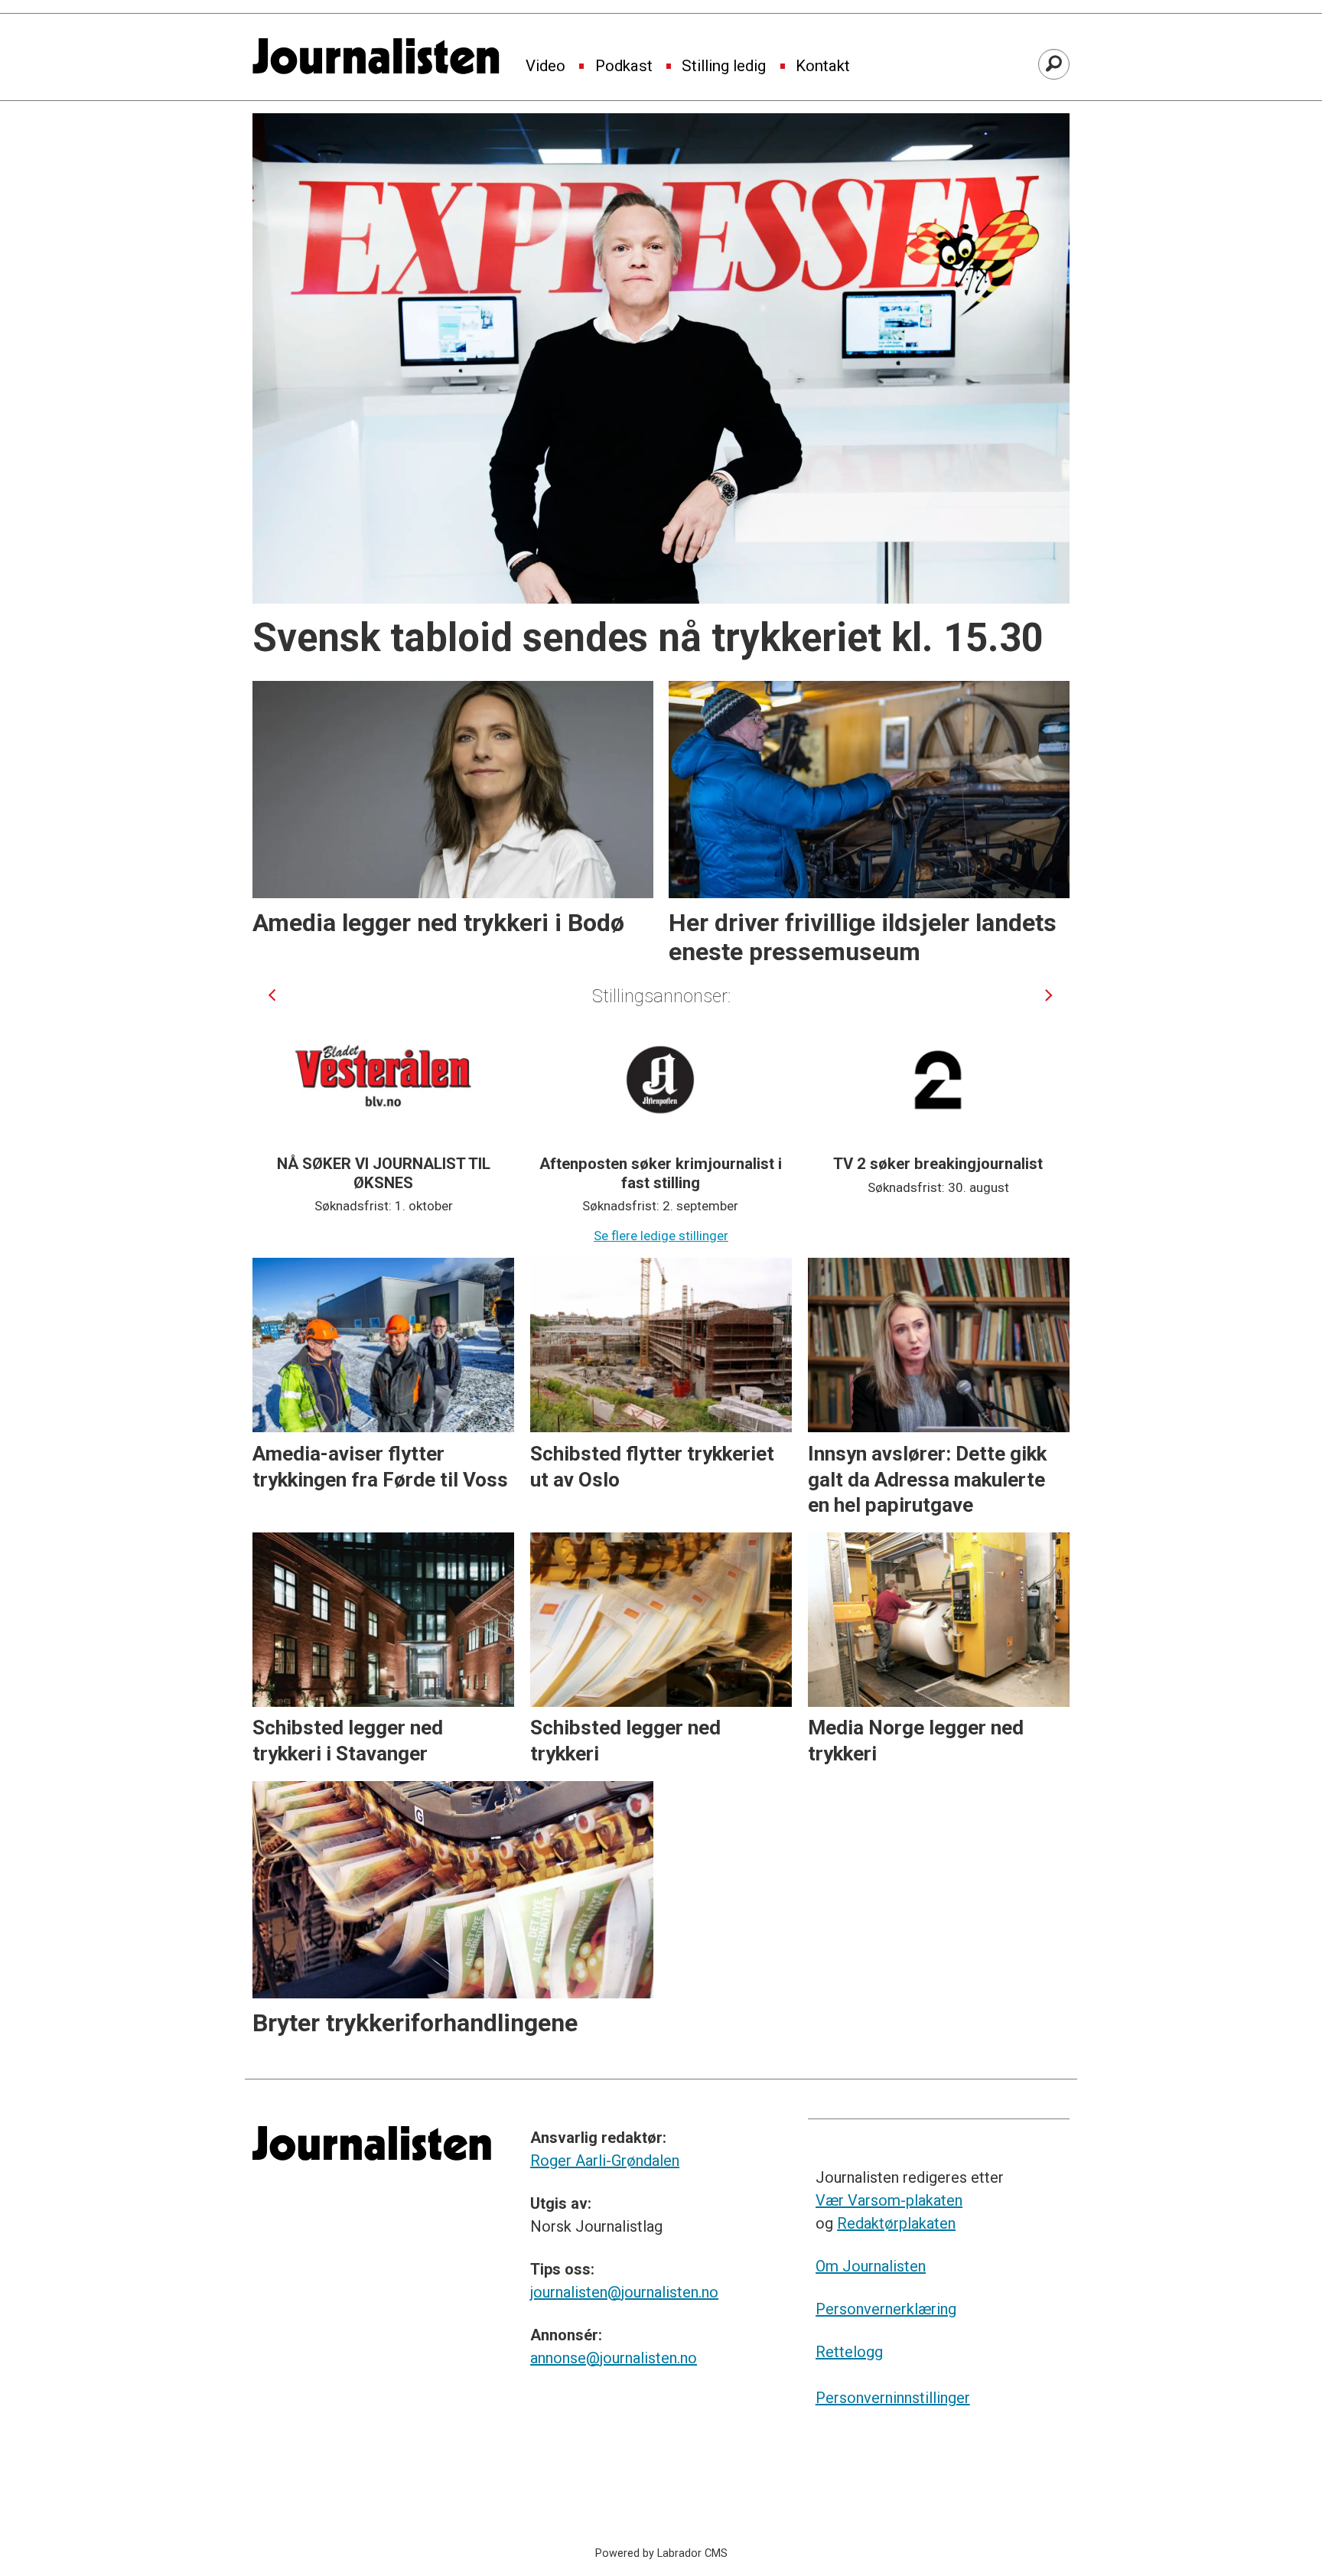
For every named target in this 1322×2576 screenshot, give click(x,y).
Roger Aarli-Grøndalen (605, 2161)
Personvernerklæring (886, 2309)
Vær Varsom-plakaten (889, 2200)
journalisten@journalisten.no (624, 2292)
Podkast (624, 67)
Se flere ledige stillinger (661, 1236)
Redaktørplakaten (896, 2223)
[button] (272, 995)
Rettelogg (849, 2352)
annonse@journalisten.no (614, 2358)
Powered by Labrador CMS (661, 2553)
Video (545, 67)
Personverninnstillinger (893, 2398)
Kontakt (823, 67)
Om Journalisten (871, 2266)
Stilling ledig (724, 67)
